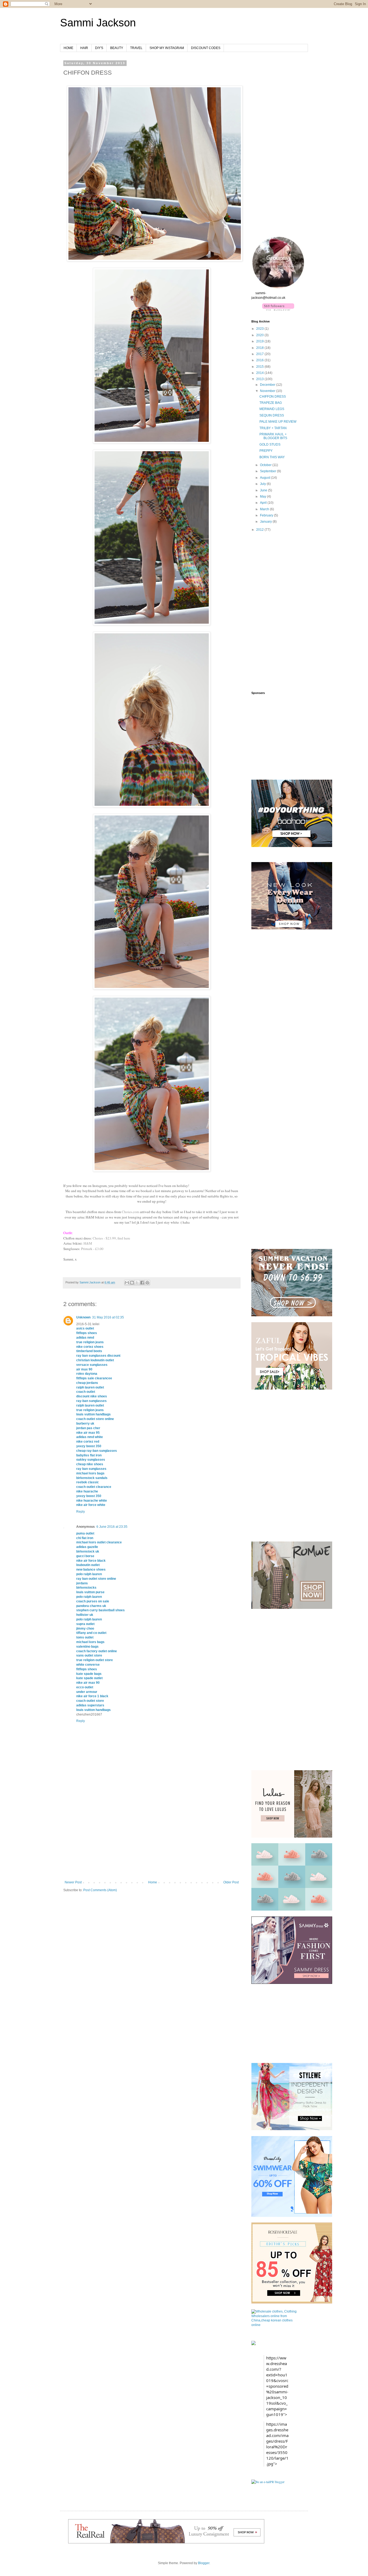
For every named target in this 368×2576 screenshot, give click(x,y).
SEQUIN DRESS (272, 415)
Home (153, 1882)
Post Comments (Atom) (100, 1890)
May (263, 497)
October (266, 465)
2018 (260, 348)
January (266, 522)
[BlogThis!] (132, 1283)
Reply (81, 1512)
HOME (68, 48)
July (263, 484)
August (265, 478)
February (267, 515)
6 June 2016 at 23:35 (112, 1527)
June (264, 490)
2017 (260, 354)
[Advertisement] (152, 1840)
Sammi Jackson (98, 23)
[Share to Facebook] (142, 1283)
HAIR (84, 48)
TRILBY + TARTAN (273, 428)
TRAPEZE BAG (271, 403)
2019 (260, 341)
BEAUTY (117, 48)
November (268, 391)
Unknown (83, 1317)
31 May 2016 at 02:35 (108, 1317)
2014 (260, 373)
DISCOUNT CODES (206, 48)
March (265, 509)
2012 (260, 530)
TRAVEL (136, 48)
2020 (260, 335)
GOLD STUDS (270, 445)
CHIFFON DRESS (273, 397)
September (268, 471)
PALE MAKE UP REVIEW (278, 422)
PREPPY (266, 451)
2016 (260, 360)
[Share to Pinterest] (147, 1283)
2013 (260, 379)
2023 (260, 329)
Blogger (204, 2563)
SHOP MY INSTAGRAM (167, 48)
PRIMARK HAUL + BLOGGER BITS (273, 436)
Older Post (231, 1882)
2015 (260, 367)
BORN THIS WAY (272, 457)
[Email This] (127, 1283)
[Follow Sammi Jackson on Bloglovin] (278, 309)
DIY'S (99, 48)
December (268, 385)
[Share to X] (137, 1283)
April (264, 503)
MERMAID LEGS (272, 409)
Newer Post (73, 1882)
